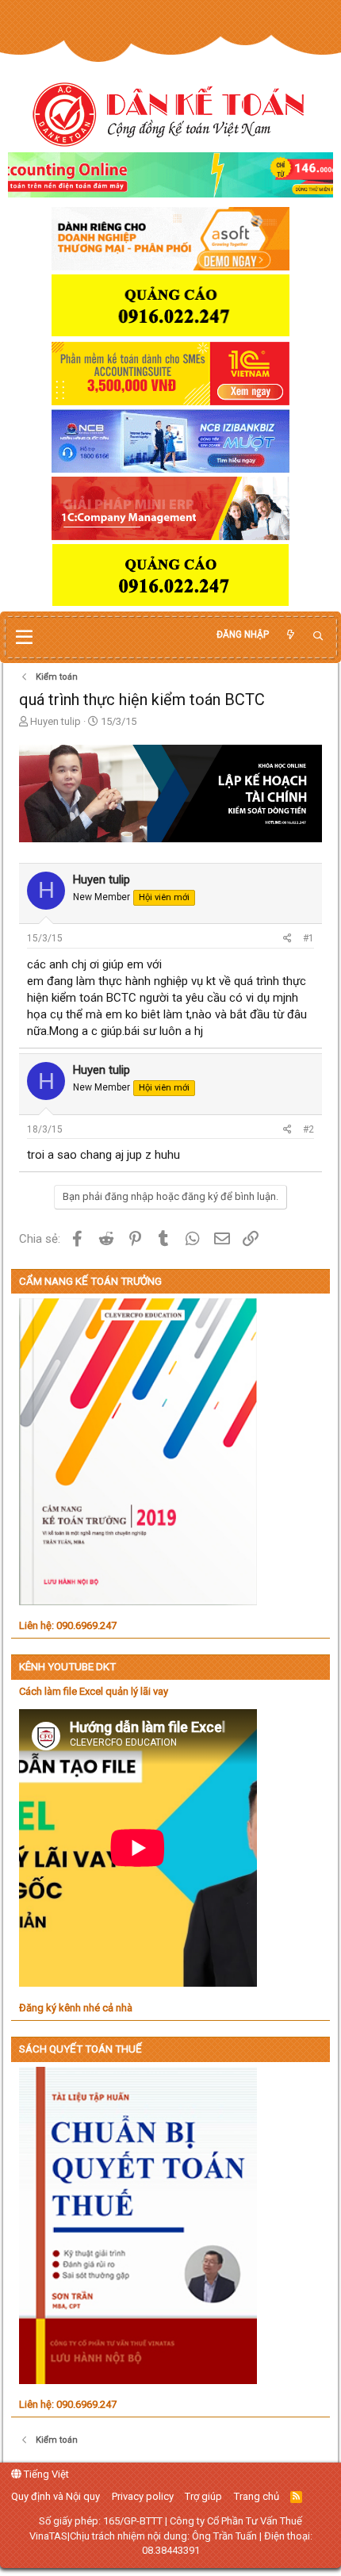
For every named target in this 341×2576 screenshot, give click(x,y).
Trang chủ (257, 2496)
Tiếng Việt (45, 2474)
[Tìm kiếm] (318, 636)
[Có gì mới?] (290, 635)
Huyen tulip (56, 721)
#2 (308, 1129)
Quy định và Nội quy (56, 2496)
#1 (308, 938)
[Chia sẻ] (287, 939)
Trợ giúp (203, 2496)
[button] (24, 638)
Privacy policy (143, 2496)
